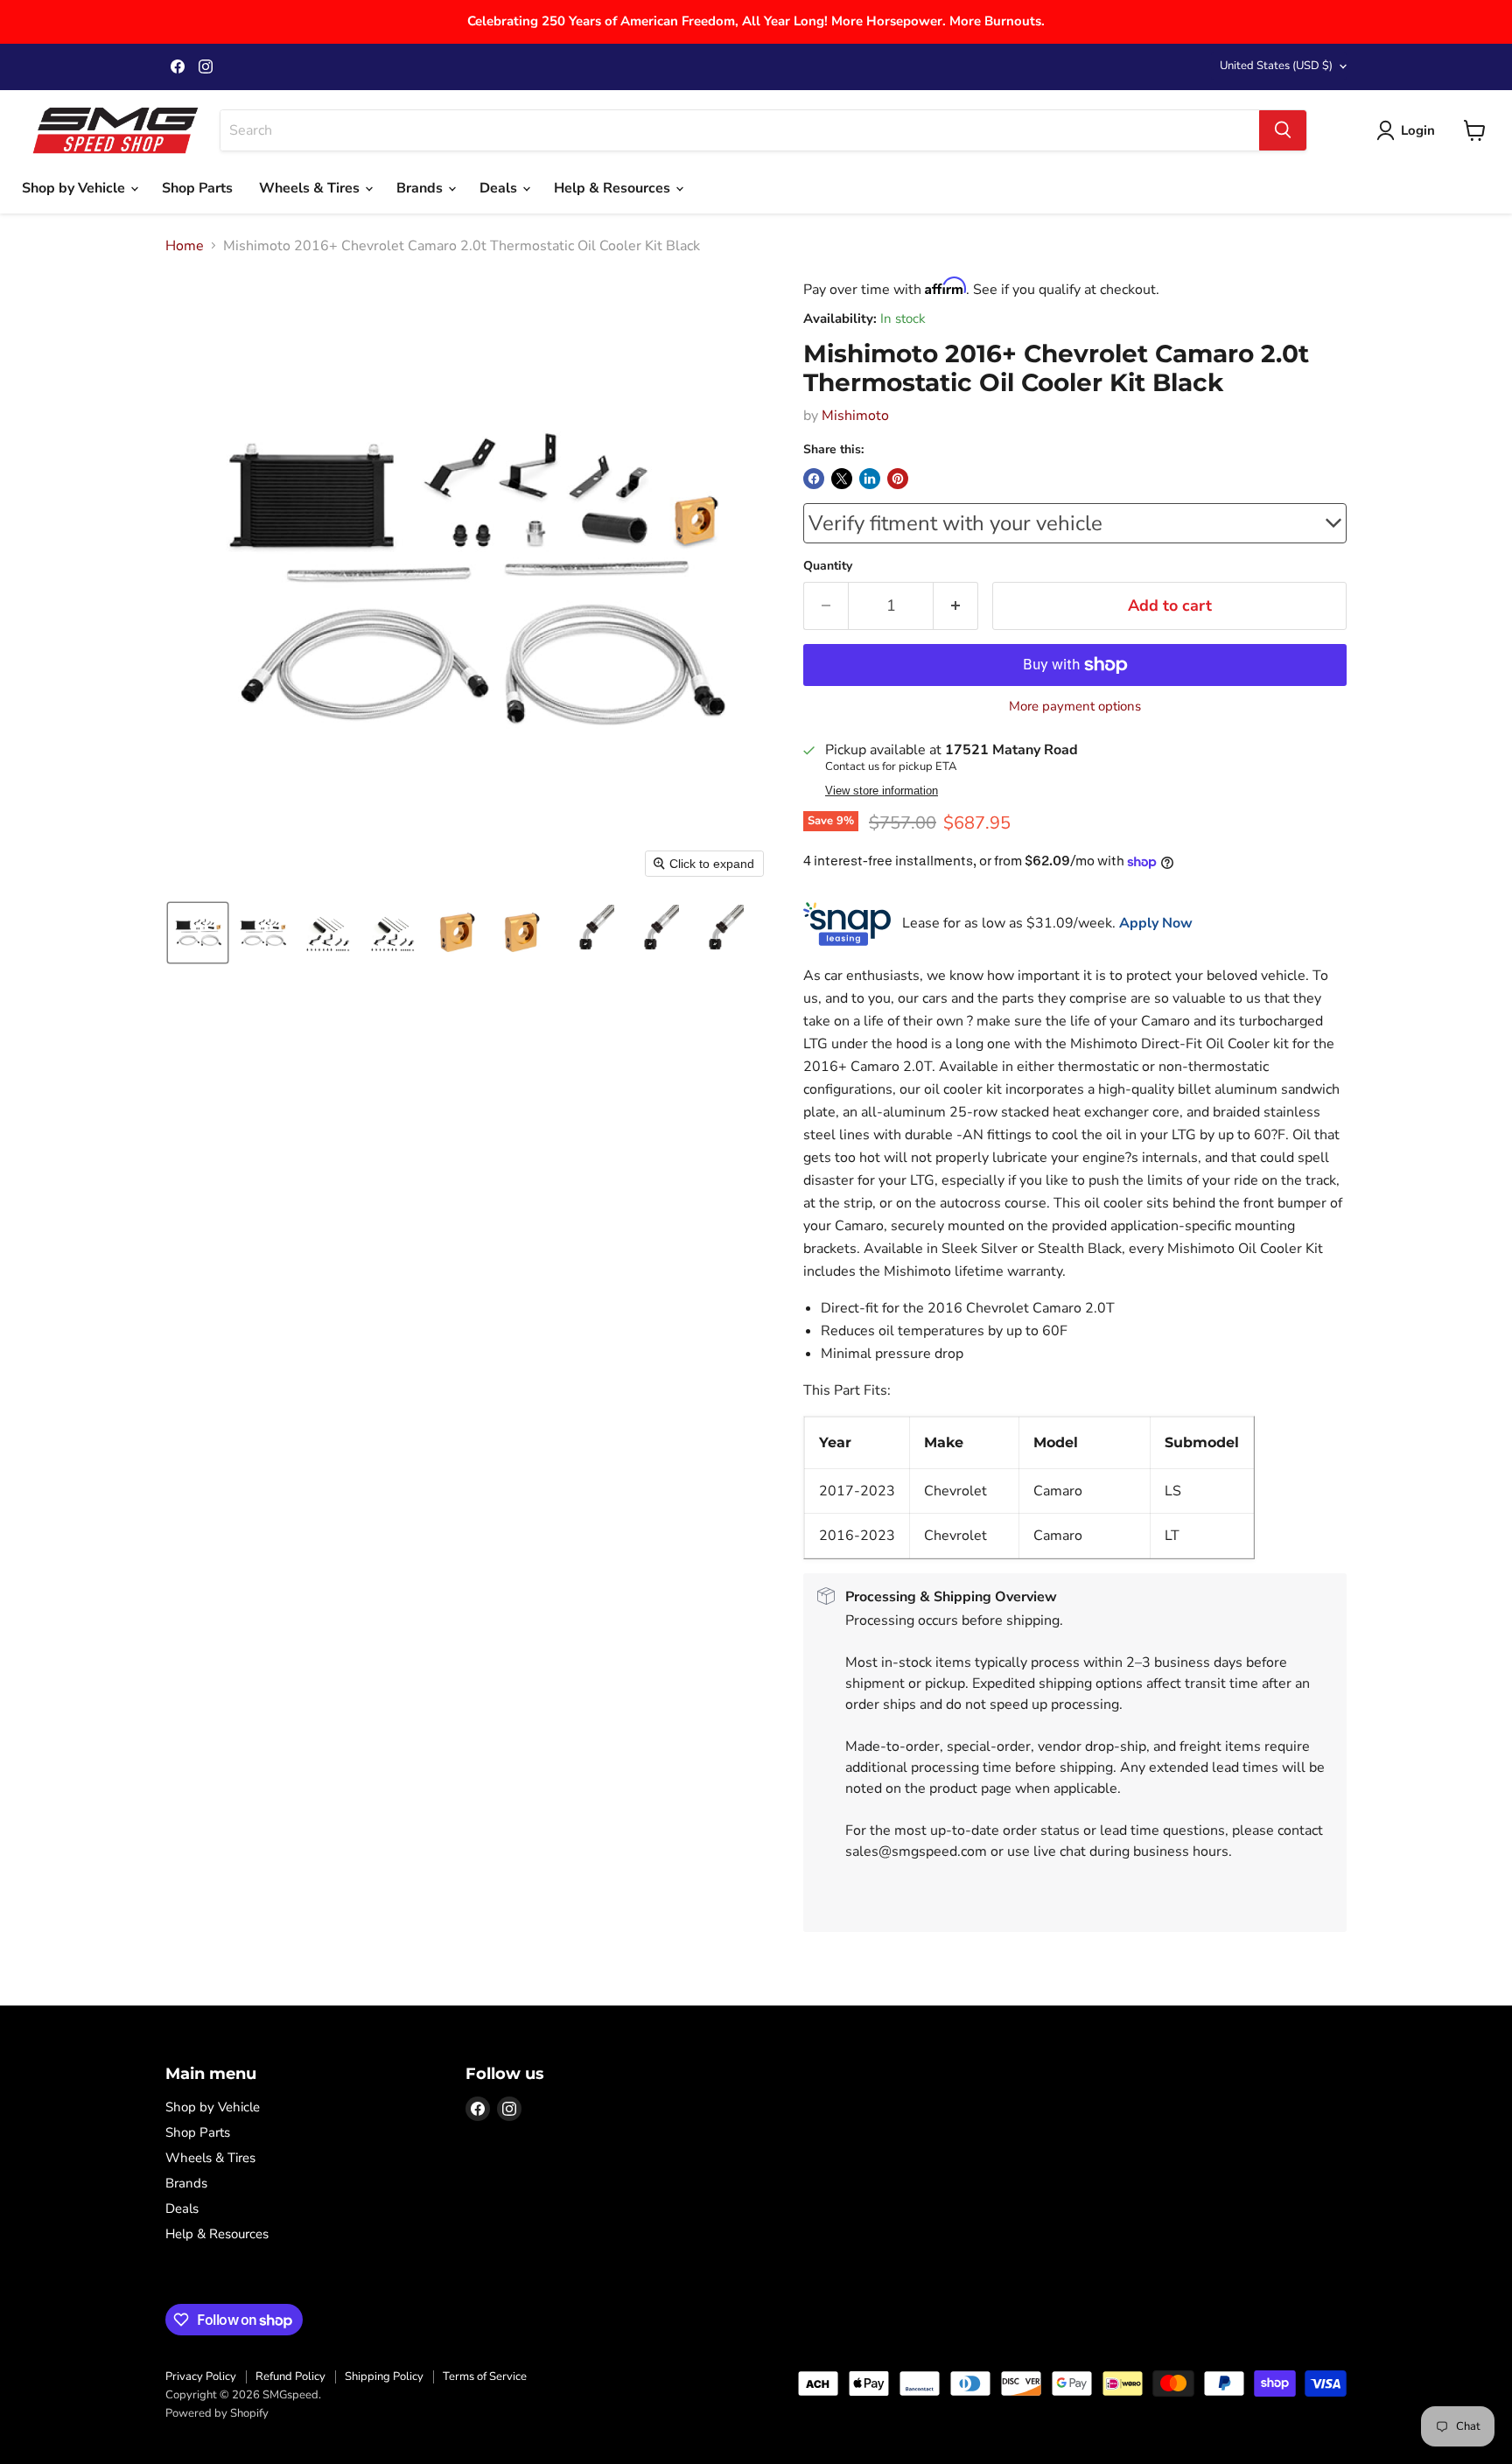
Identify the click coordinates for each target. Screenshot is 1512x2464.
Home (185, 246)
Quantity (828, 566)
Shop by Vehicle (75, 188)
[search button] (1283, 130)
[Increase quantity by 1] (956, 606)
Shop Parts (197, 188)
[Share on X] (842, 479)
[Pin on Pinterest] (898, 479)
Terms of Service (485, 2376)
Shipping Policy (384, 2376)
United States (1276, 66)
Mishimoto (855, 416)
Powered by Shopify (217, 2413)
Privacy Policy (201, 2376)
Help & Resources (614, 188)
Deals (500, 188)
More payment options (1075, 707)
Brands (421, 188)
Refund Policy (290, 2376)
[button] (198, 933)
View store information (882, 791)
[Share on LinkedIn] (870, 479)
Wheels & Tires (311, 188)
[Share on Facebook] (814, 479)
